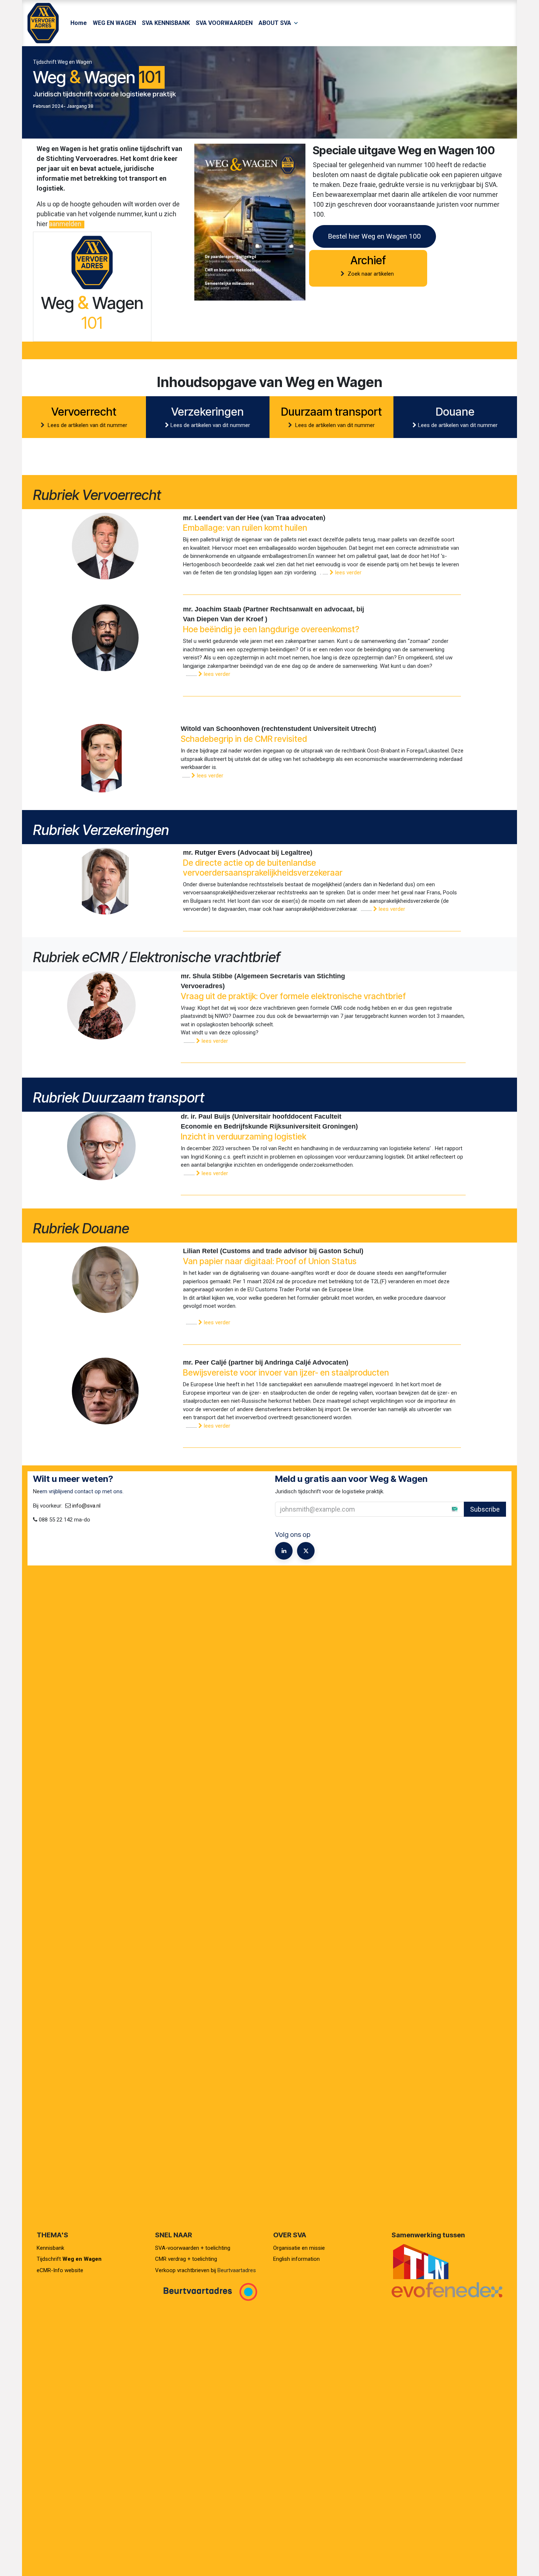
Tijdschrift (69, 2259)
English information (296, 2259)
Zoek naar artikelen (371, 274)
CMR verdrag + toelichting (186, 2259)
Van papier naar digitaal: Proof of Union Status (270, 1261)
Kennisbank (51, 2248)
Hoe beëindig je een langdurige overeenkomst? (272, 629)
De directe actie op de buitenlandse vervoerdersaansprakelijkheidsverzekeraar (263, 868)
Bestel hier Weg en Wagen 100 (374, 236)
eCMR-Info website (60, 2270)
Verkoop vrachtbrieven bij (186, 2270)
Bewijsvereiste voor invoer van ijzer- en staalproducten (286, 1372)
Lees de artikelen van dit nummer (87, 425)
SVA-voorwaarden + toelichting (193, 2248)
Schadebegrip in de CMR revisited (244, 739)
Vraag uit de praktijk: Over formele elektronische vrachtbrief (293, 996)
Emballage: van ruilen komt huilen (245, 528)
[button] (449, 1509)
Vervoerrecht (84, 412)
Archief (368, 260)
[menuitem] (79, 23)
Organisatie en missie (299, 2248)
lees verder (348, 573)
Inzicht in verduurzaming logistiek (243, 1136)
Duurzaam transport (331, 412)
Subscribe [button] (485, 1509)
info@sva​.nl (86, 1506)
